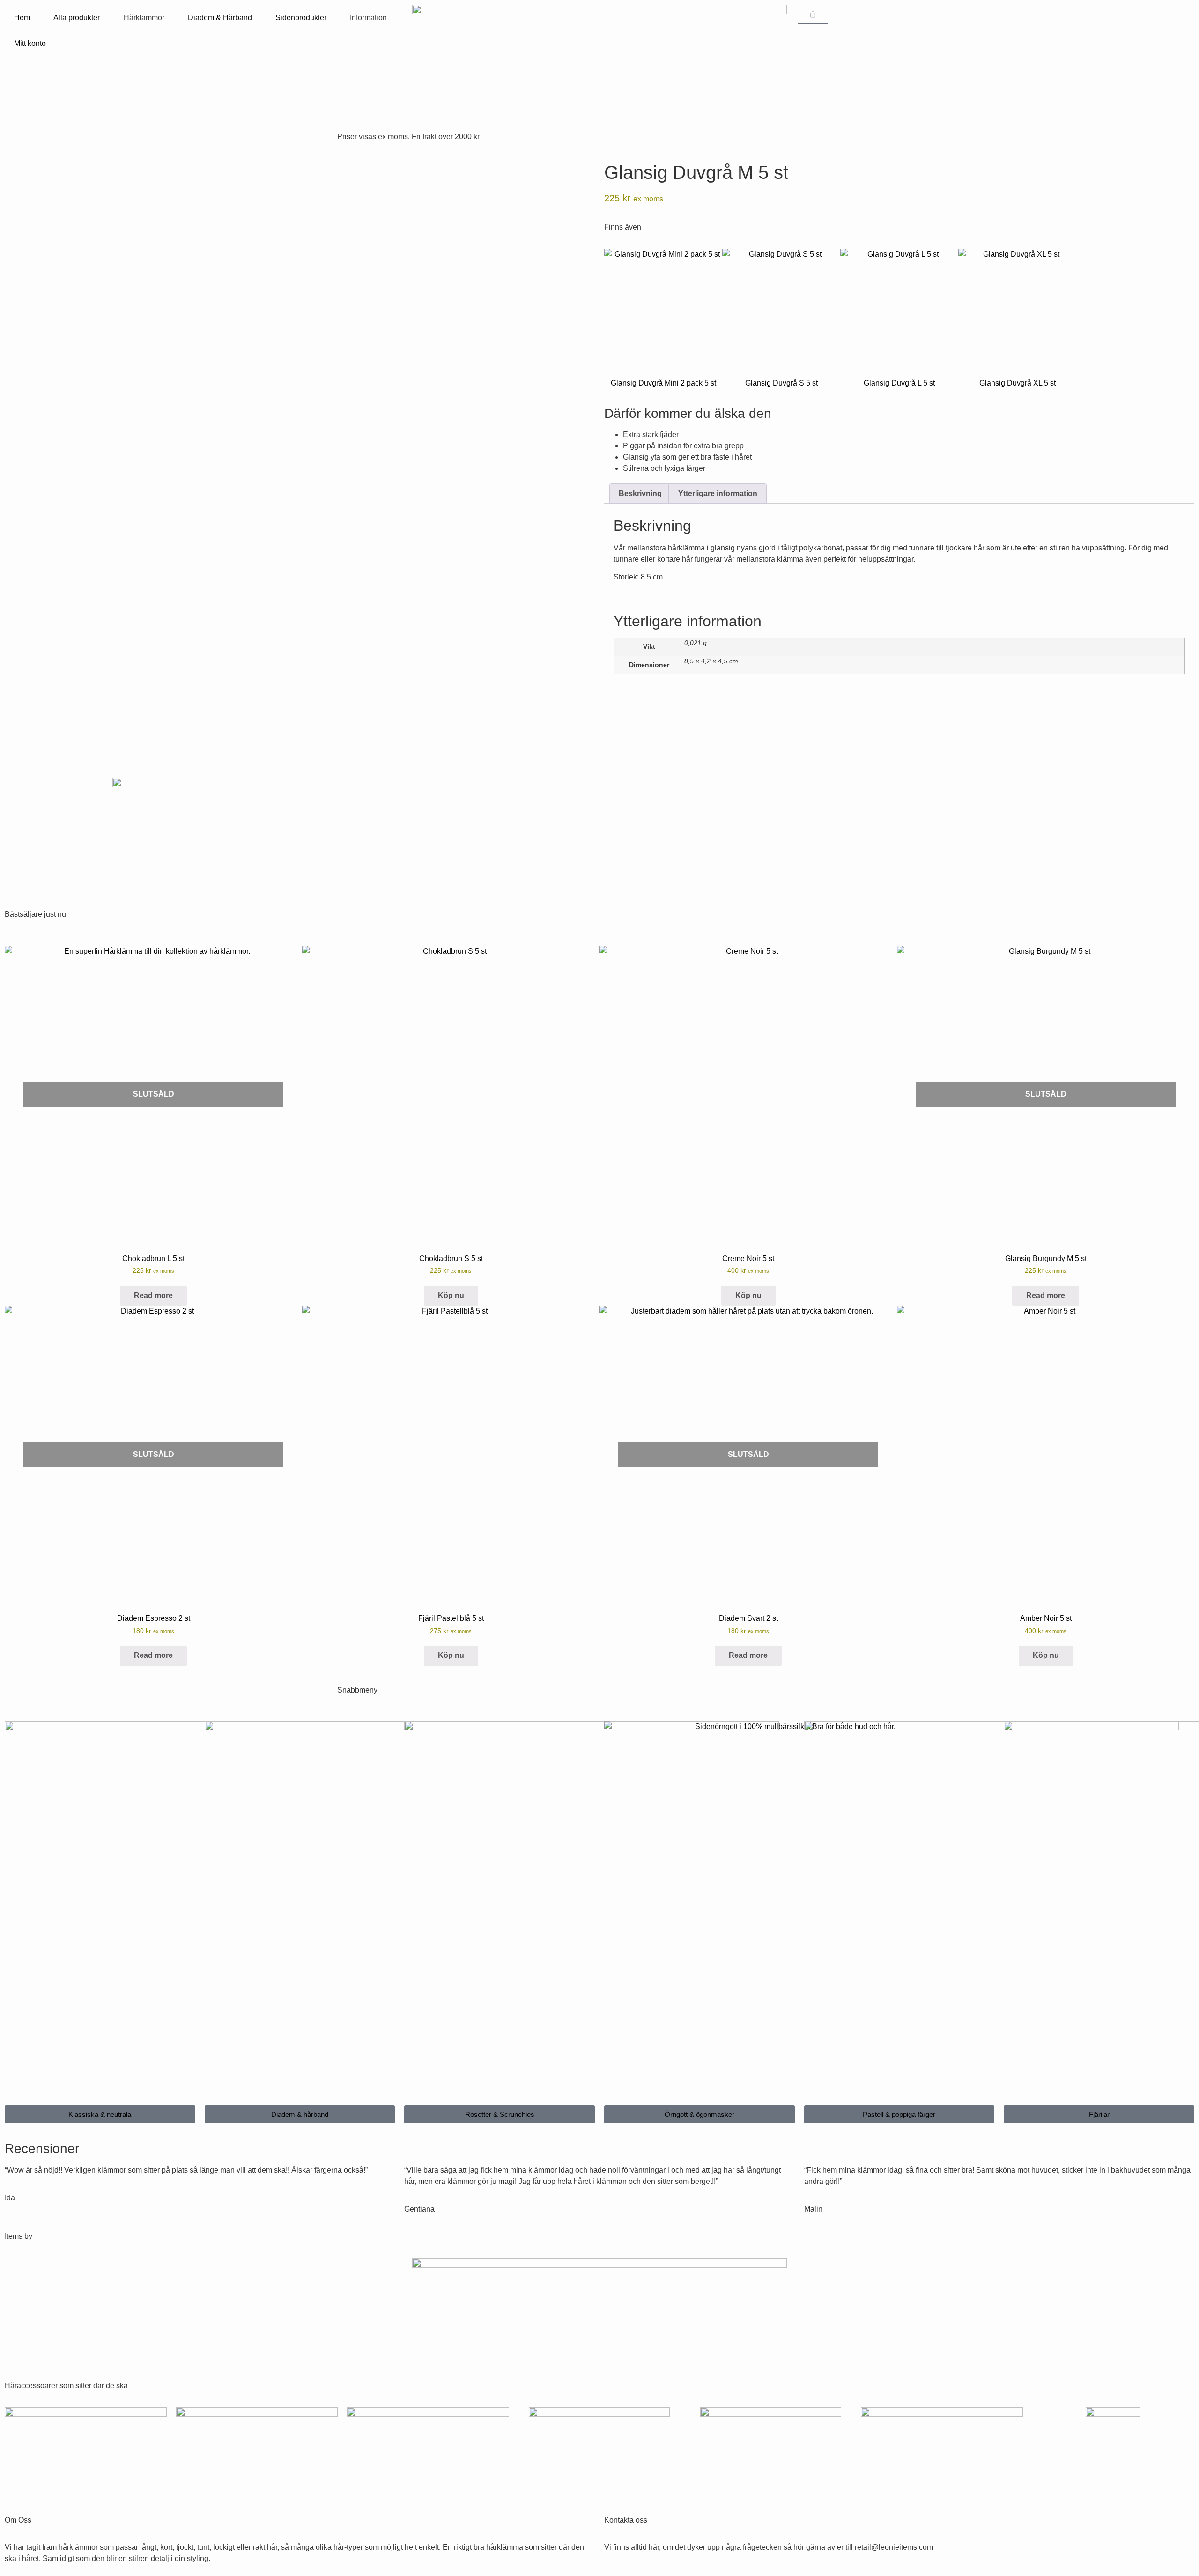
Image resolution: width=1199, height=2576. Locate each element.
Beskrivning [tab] (640, 494)
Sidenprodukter (301, 18)
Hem (22, 18)
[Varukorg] (813, 14)
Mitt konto (30, 43)
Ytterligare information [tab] (718, 494)
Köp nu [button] (451, 1295)
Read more (153, 1295)
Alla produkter (77, 18)
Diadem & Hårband (220, 18)
